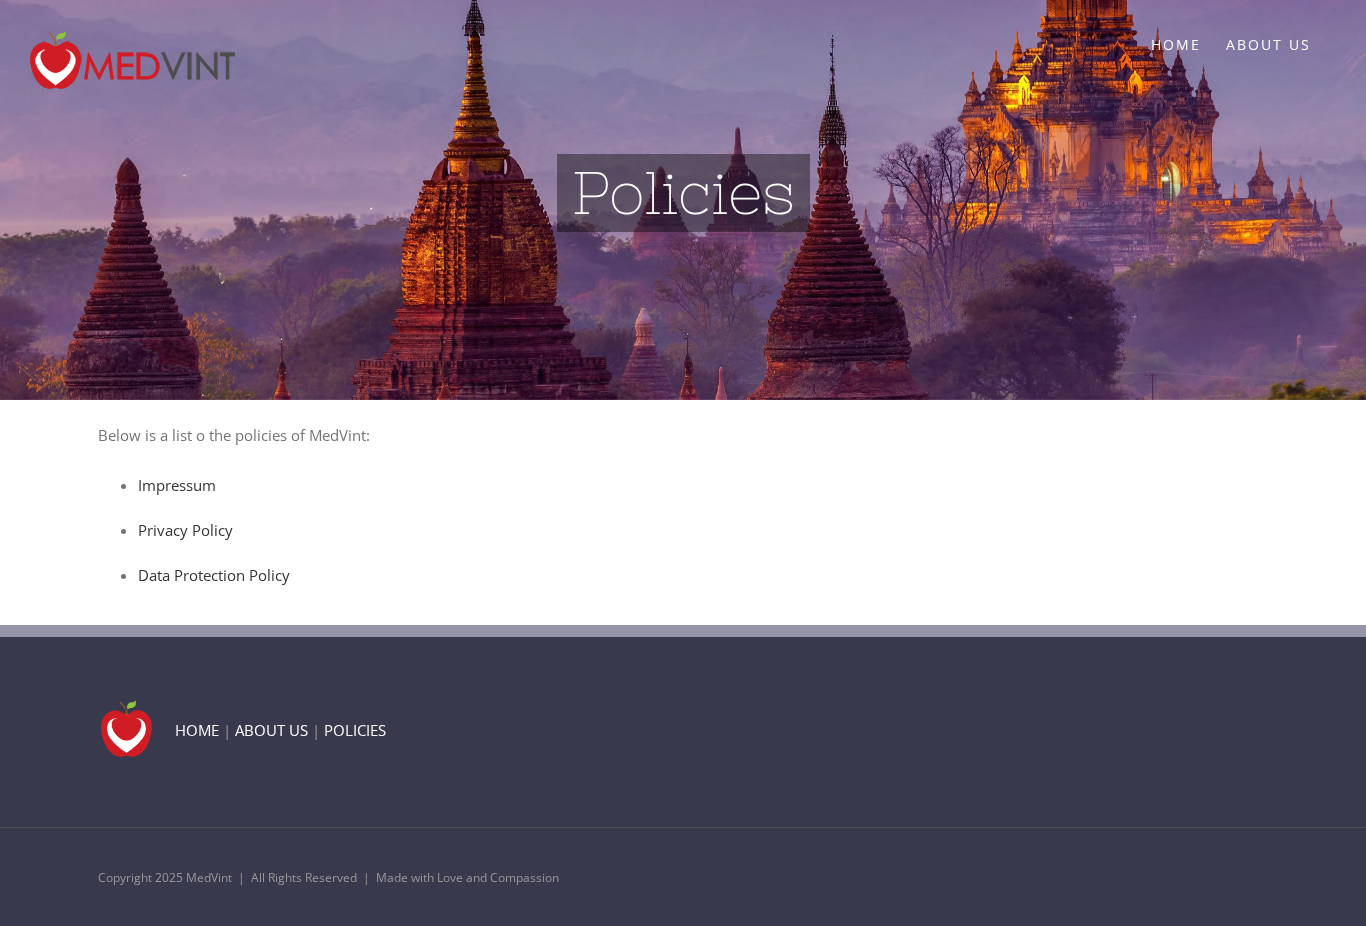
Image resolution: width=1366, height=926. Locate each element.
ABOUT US (271, 730)
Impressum (177, 485)
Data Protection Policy (214, 575)
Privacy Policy (185, 530)
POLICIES (355, 730)
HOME (197, 730)
